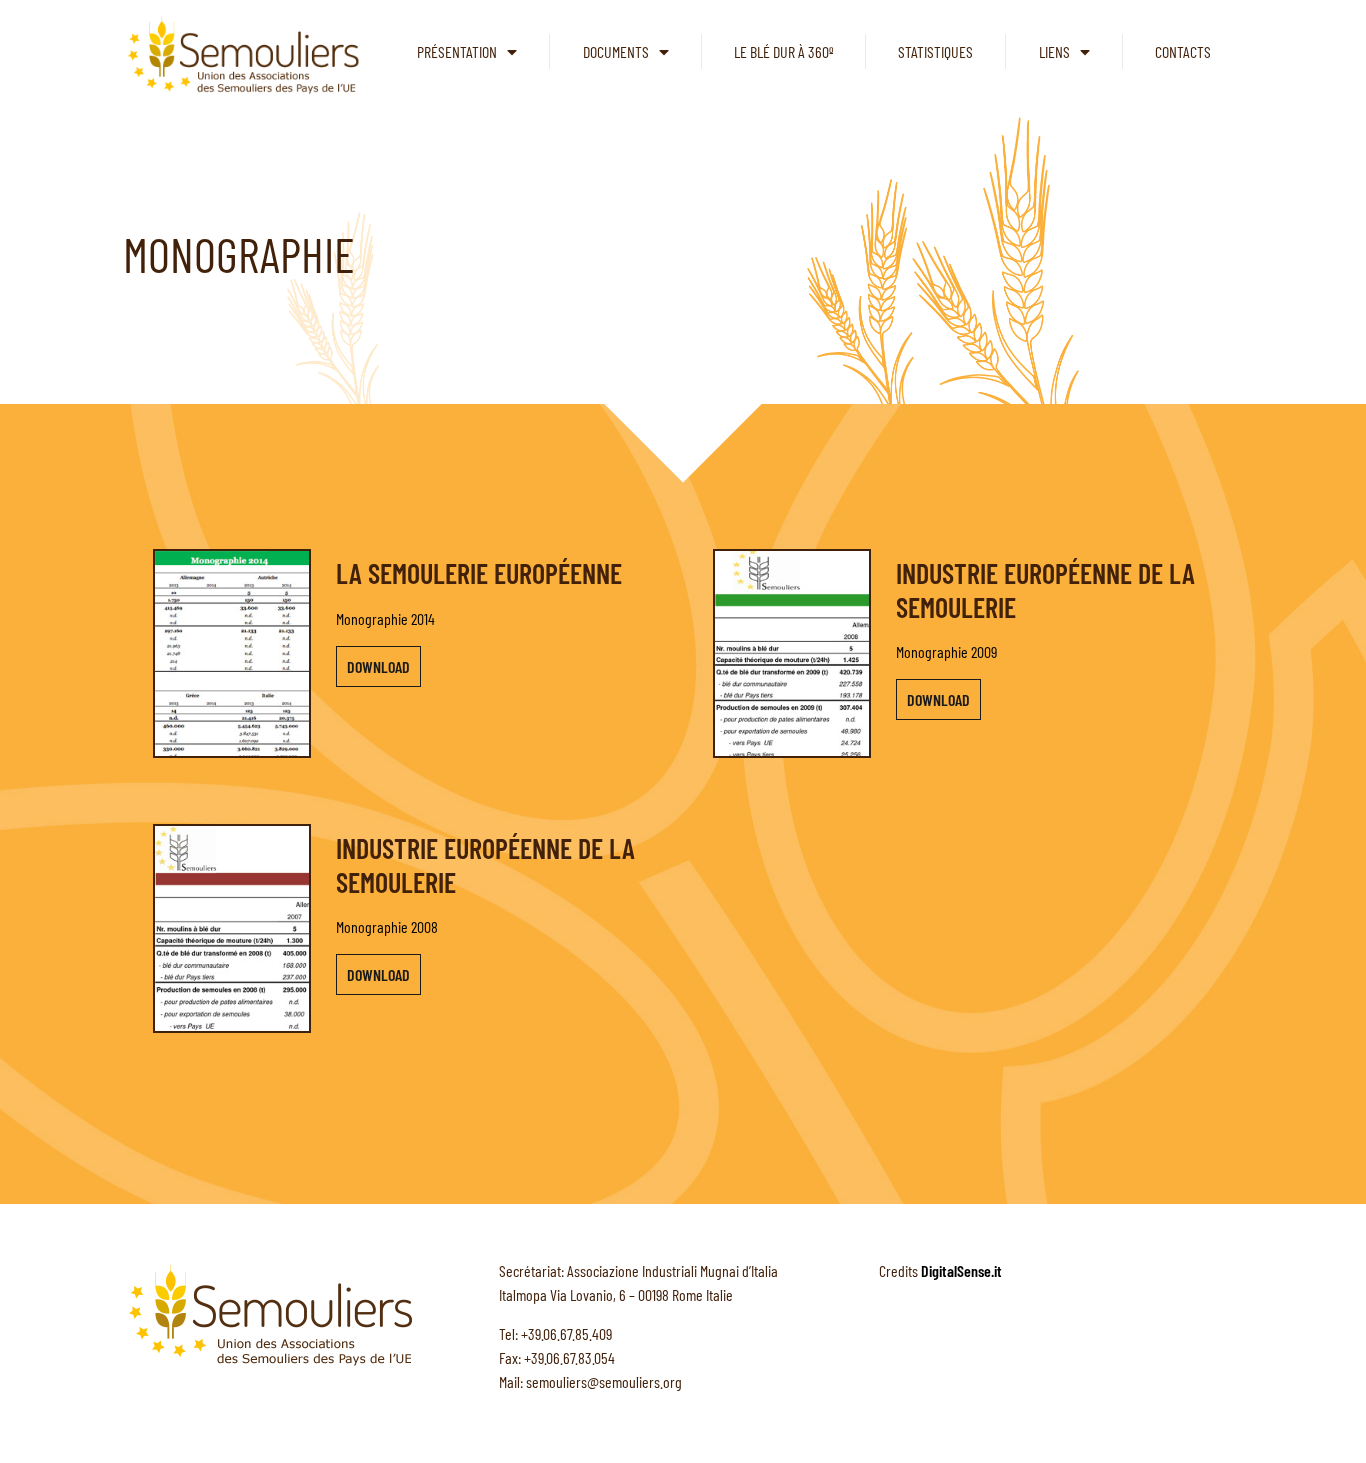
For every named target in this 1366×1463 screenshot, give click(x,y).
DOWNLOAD (378, 666)
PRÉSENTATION (457, 51)
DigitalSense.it (961, 1270)
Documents (616, 51)
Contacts (1183, 51)
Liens (1054, 51)
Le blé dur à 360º (783, 51)
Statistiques (935, 51)
